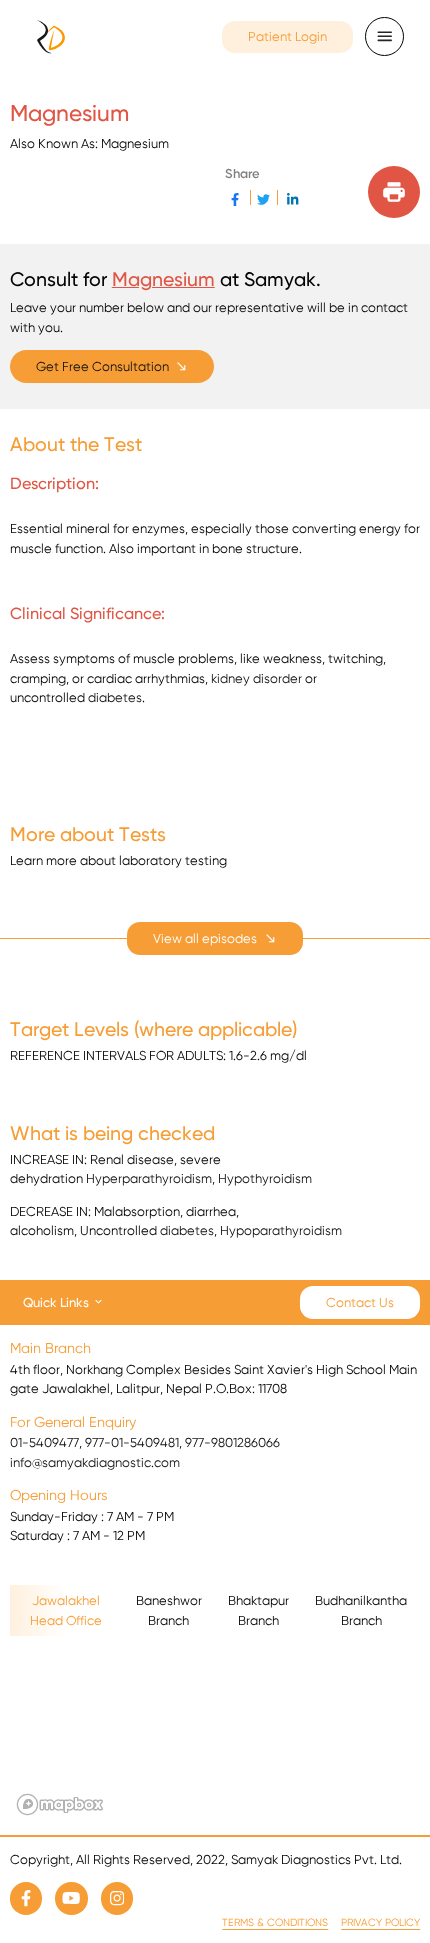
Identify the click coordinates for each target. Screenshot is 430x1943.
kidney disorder (256, 678)
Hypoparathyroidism (281, 1230)
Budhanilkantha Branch (361, 1610)
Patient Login (287, 36)
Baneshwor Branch (169, 1610)
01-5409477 (44, 1442)
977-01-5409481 (132, 1442)
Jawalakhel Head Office (66, 1610)
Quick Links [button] (56, 1302)
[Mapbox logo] (60, 1804)
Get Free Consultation (102, 366)
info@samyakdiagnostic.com (95, 1462)
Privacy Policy (380, 1922)
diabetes (115, 697)
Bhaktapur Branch (258, 1610)
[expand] (215, 938)
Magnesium (163, 279)
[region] (215, 1732)
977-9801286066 (232, 1442)
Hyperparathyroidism (149, 1178)
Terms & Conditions (275, 1922)
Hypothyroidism (265, 1178)
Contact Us (360, 1302)
